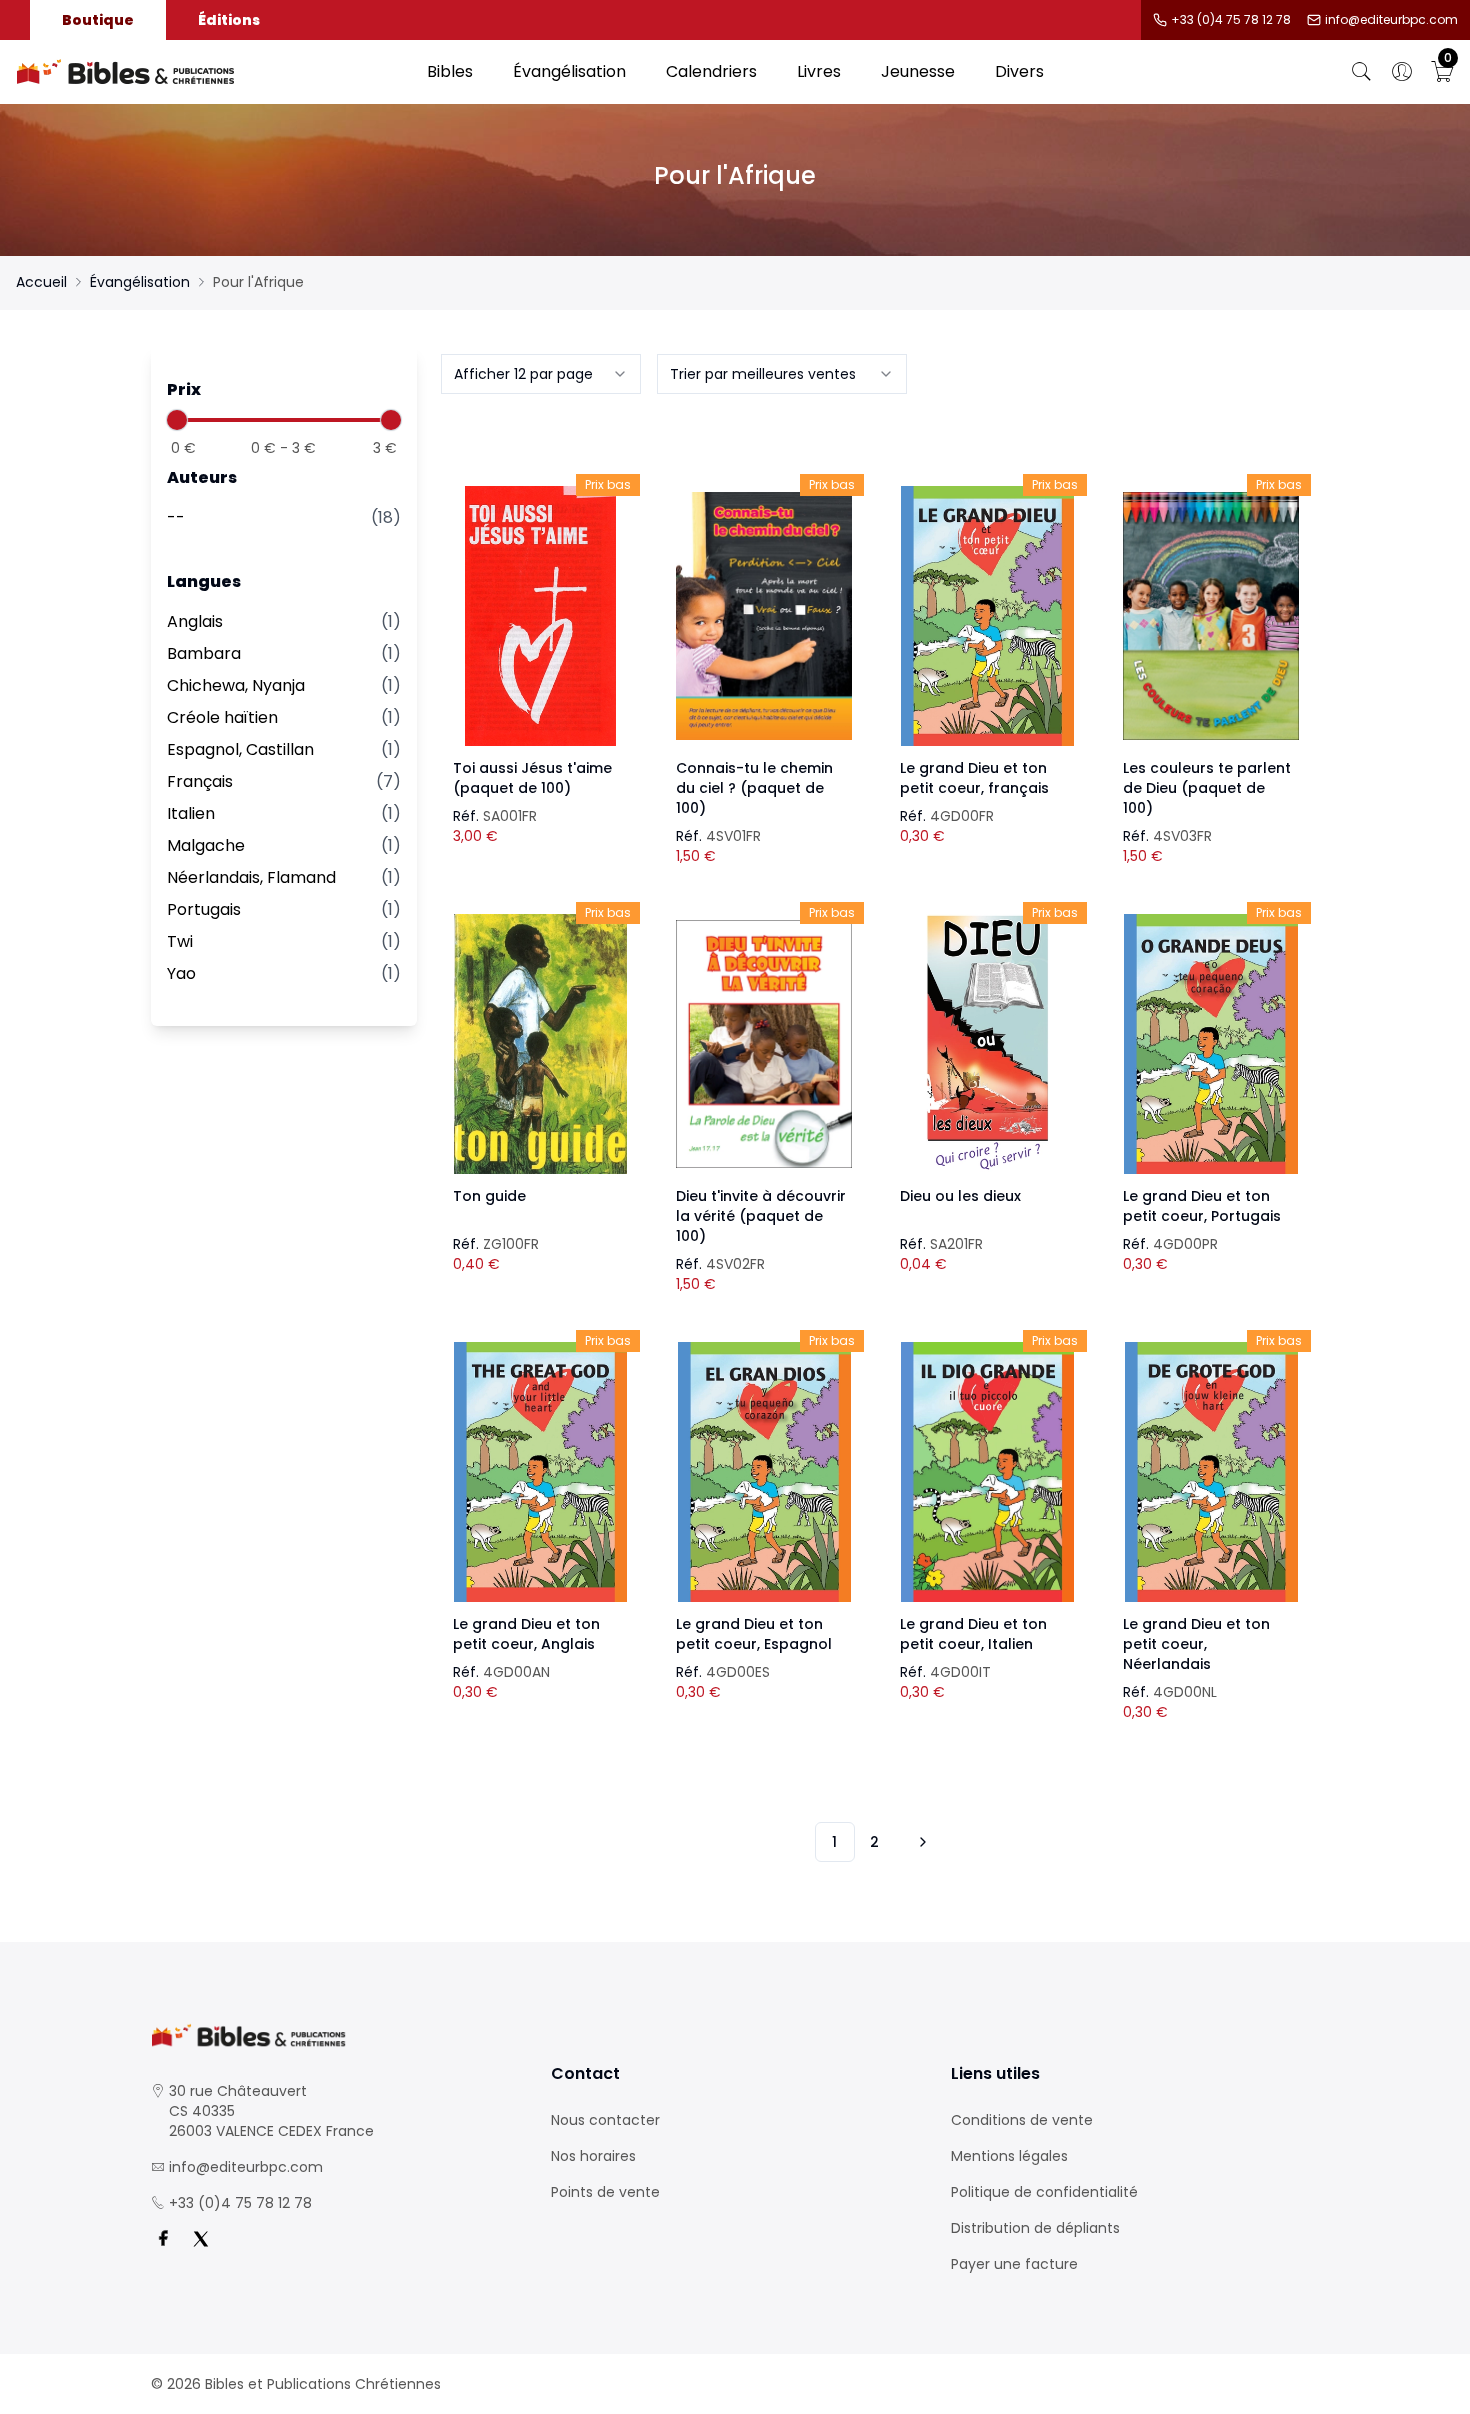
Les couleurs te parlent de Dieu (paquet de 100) (1207, 788)
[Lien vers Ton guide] (541, 1044)
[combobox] (541, 374)
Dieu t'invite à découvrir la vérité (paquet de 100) (761, 1216)
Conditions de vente (1022, 2120)
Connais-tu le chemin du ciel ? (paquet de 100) (754, 788)
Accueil (41, 282)
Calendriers (711, 71)
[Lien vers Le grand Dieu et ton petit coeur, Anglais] (541, 1472)
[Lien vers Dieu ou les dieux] (988, 1044)
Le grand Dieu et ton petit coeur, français (974, 778)
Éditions (229, 20)
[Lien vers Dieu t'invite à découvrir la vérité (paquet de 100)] (764, 1044)
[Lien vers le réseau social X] (201, 2239)
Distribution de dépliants (1035, 2228)
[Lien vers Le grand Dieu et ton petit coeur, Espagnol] (764, 1472)
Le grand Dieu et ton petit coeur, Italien (973, 1634)
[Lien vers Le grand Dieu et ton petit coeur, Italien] (988, 1472)
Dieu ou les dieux (960, 1196)
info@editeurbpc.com (1391, 20)
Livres (819, 71)
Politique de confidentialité (1044, 2192)
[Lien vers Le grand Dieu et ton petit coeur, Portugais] (1211, 1044)
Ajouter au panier (540, 598)
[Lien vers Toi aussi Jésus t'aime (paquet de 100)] (541, 616)
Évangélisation (569, 71)
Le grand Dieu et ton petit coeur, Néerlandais (1196, 1644)
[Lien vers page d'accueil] (211, 72)
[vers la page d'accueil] (335, 2035)
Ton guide (489, 1196)
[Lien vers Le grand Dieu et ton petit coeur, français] (988, 616)
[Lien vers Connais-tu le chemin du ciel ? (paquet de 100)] (764, 616)
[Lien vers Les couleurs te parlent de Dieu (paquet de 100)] (1211, 616)
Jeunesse (918, 71)
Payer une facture (1014, 2264)
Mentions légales (1009, 2156)
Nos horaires (593, 2156)
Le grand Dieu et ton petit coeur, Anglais (526, 1634)
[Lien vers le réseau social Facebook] (163, 2239)
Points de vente (605, 2192)
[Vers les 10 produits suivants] (920, 1842)
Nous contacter (605, 2120)
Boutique (98, 20)
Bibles (450, 71)
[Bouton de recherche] (1362, 72)
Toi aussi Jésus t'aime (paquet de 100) (532, 778)
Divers (1019, 71)
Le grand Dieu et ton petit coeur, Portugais (1202, 1206)
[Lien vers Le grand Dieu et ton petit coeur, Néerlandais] (1211, 1472)
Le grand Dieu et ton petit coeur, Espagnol (754, 1634)
